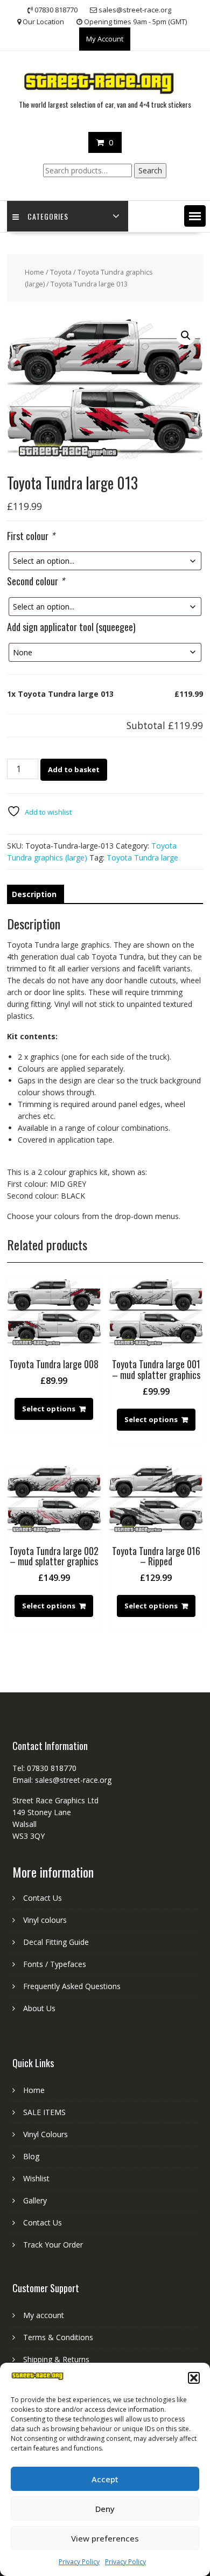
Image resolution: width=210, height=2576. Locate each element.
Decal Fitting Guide (56, 1942)
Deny (105, 2509)
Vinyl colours (45, 1920)
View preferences (105, 2538)
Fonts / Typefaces (55, 1964)
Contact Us (43, 1898)
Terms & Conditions (58, 2337)
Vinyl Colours (45, 2134)
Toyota (61, 272)
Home (34, 272)
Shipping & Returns (56, 2359)
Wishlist (36, 2178)
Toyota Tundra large (142, 857)
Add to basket (74, 769)
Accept (105, 2479)
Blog (31, 2156)
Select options (49, 1409)
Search (150, 170)
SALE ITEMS (44, 2112)
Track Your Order (53, 2245)
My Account (105, 39)
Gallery (35, 2200)
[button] (194, 2378)
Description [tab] (34, 894)
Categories (48, 216)
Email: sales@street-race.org (62, 1780)
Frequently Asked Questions (72, 1986)
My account (44, 2315)
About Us (39, 2008)
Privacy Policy (79, 2562)
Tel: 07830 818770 (44, 1768)
